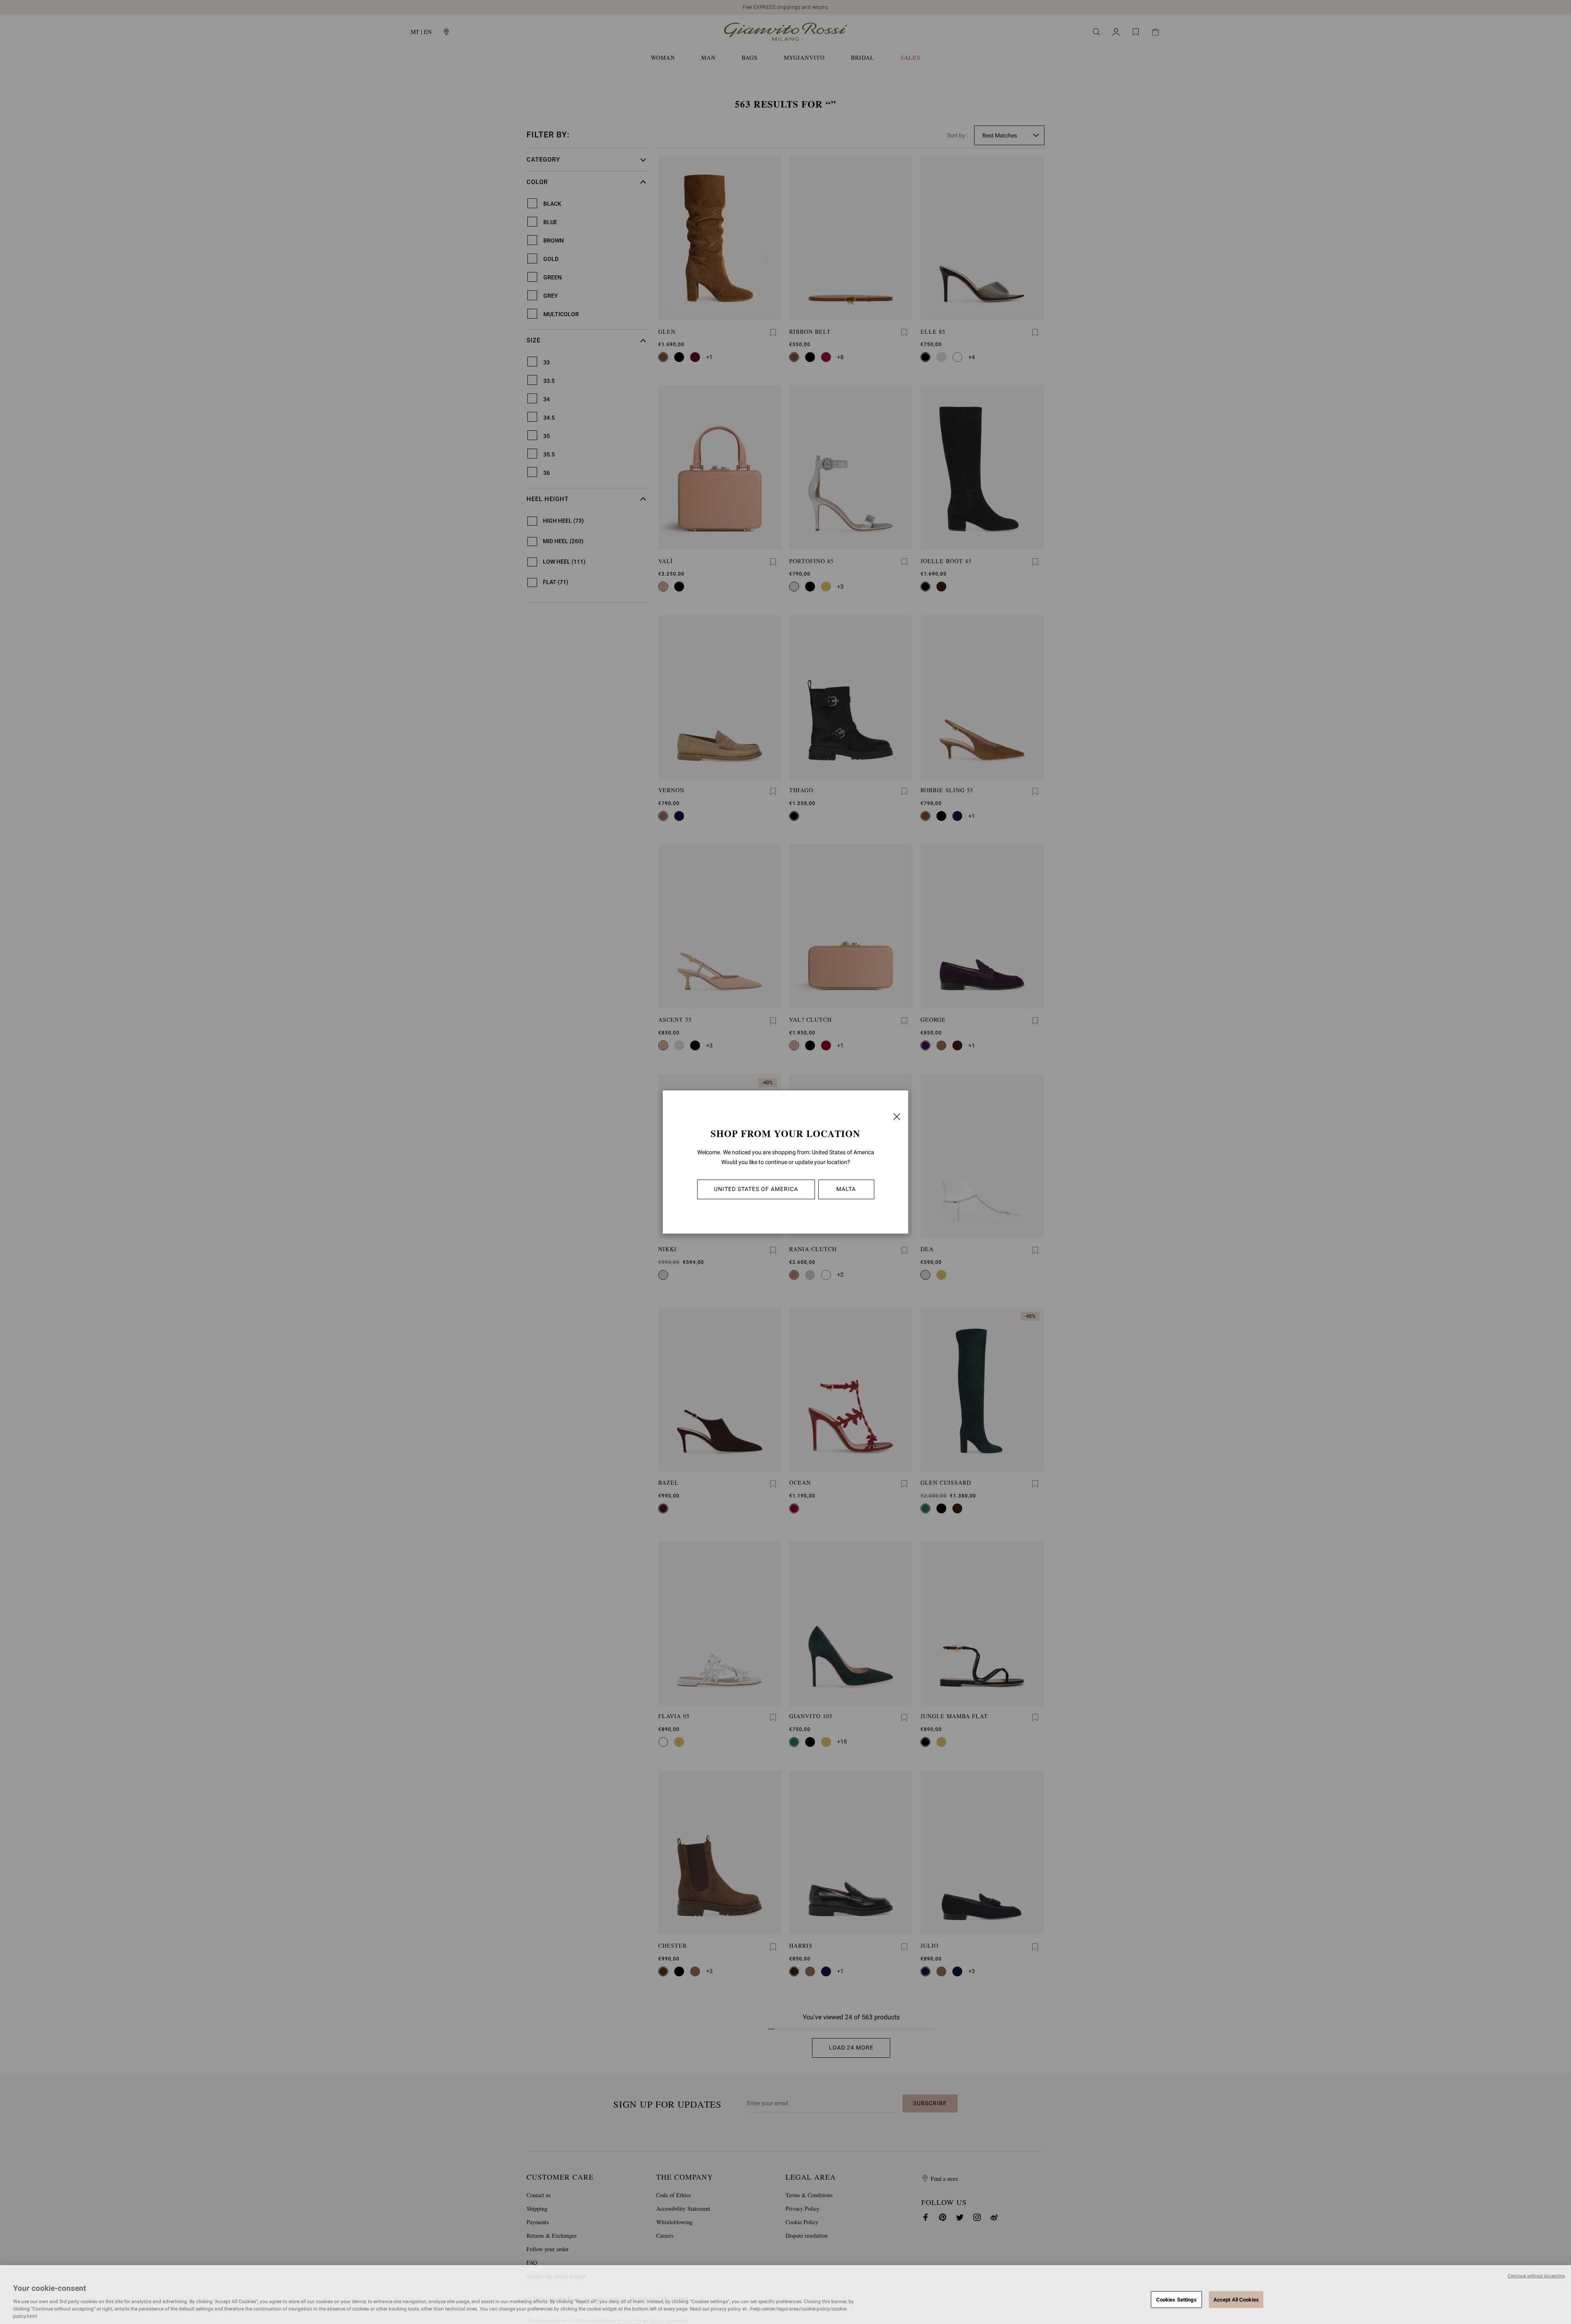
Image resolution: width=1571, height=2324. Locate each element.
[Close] (897, 1117)
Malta (846, 1189)
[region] (785, 2295)
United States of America (756, 1189)
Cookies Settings (1176, 2299)
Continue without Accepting (1536, 2276)
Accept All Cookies (1236, 2299)
